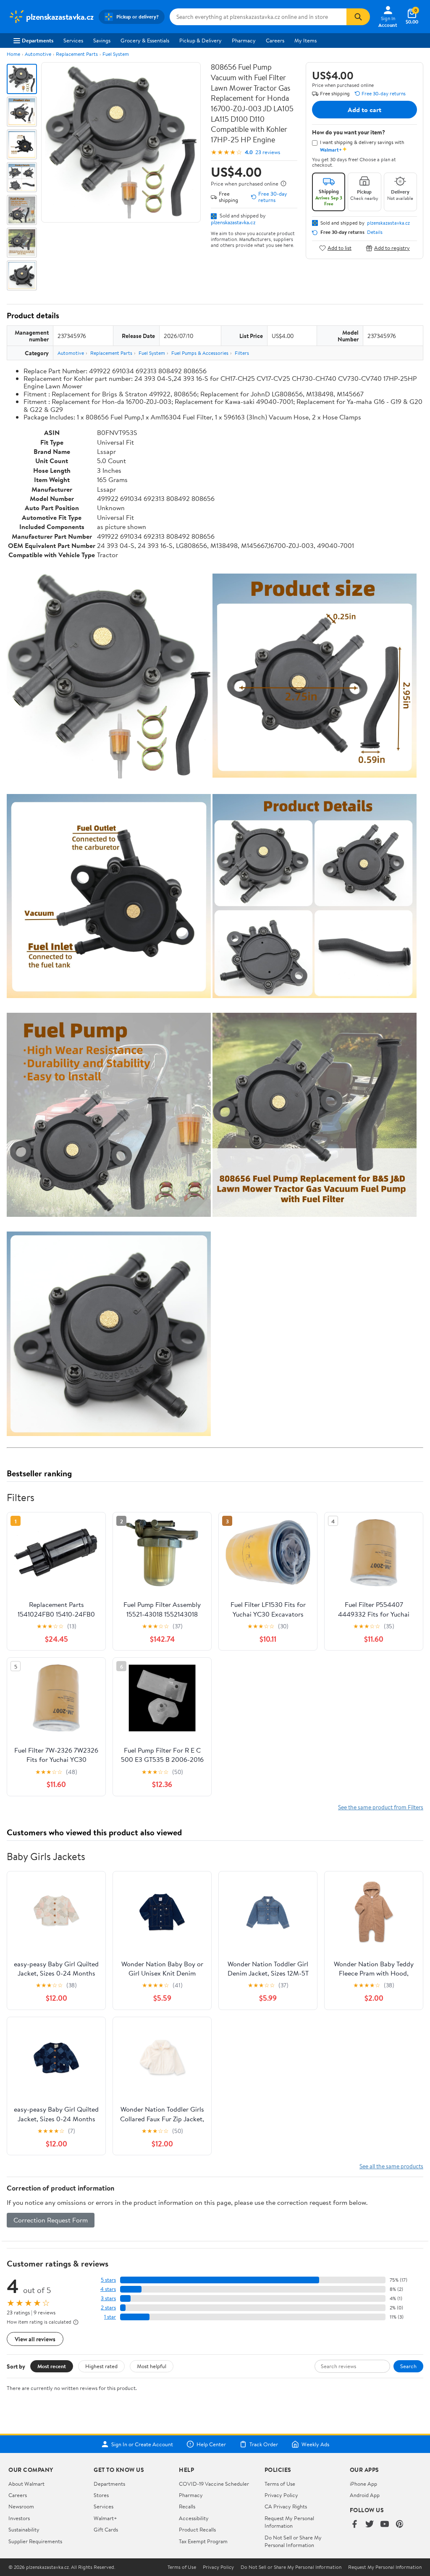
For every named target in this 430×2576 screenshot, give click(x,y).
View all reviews (35, 2339)
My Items (305, 40)
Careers (275, 40)
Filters (242, 353)
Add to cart (364, 110)
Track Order (264, 2444)
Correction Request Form (51, 2220)
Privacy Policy (281, 2495)
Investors (19, 2518)
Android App (365, 2495)
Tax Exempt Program (203, 2541)
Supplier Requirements (35, 2541)
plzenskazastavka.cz (233, 222)
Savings (102, 40)
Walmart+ (105, 2518)
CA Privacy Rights (286, 2506)
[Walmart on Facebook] (354, 2525)
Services (73, 40)
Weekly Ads (315, 2444)
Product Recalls (197, 2529)
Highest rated (101, 2366)
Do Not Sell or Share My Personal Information (293, 2541)
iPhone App (363, 2484)
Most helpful (152, 2366)
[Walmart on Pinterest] (400, 2525)
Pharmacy (244, 40)
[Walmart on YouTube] (385, 2525)
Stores (101, 2495)
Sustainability (24, 2529)
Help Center (211, 2444)
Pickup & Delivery (201, 40)
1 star (110, 2317)
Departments (38, 40)
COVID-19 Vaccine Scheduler (214, 2484)
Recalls (187, 2506)
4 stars (108, 2289)
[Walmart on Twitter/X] (370, 2525)
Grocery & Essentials (145, 40)
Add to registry (392, 248)
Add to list (340, 248)
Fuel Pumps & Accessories (200, 353)
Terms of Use (280, 2484)
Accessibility (194, 2518)
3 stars (108, 2298)
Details (375, 232)
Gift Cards (106, 2529)
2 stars (108, 2307)
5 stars (108, 2280)
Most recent (52, 2366)
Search (408, 2366)
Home (13, 54)
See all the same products (391, 2166)
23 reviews (268, 152)
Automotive (38, 54)
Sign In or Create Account (142, 2444)
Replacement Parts (77, 54)
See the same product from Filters (381, 1807)
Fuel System (116, 54)
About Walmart (26, 2484)
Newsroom (21, 2506)
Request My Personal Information (289, 2522)
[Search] (358, 17)
